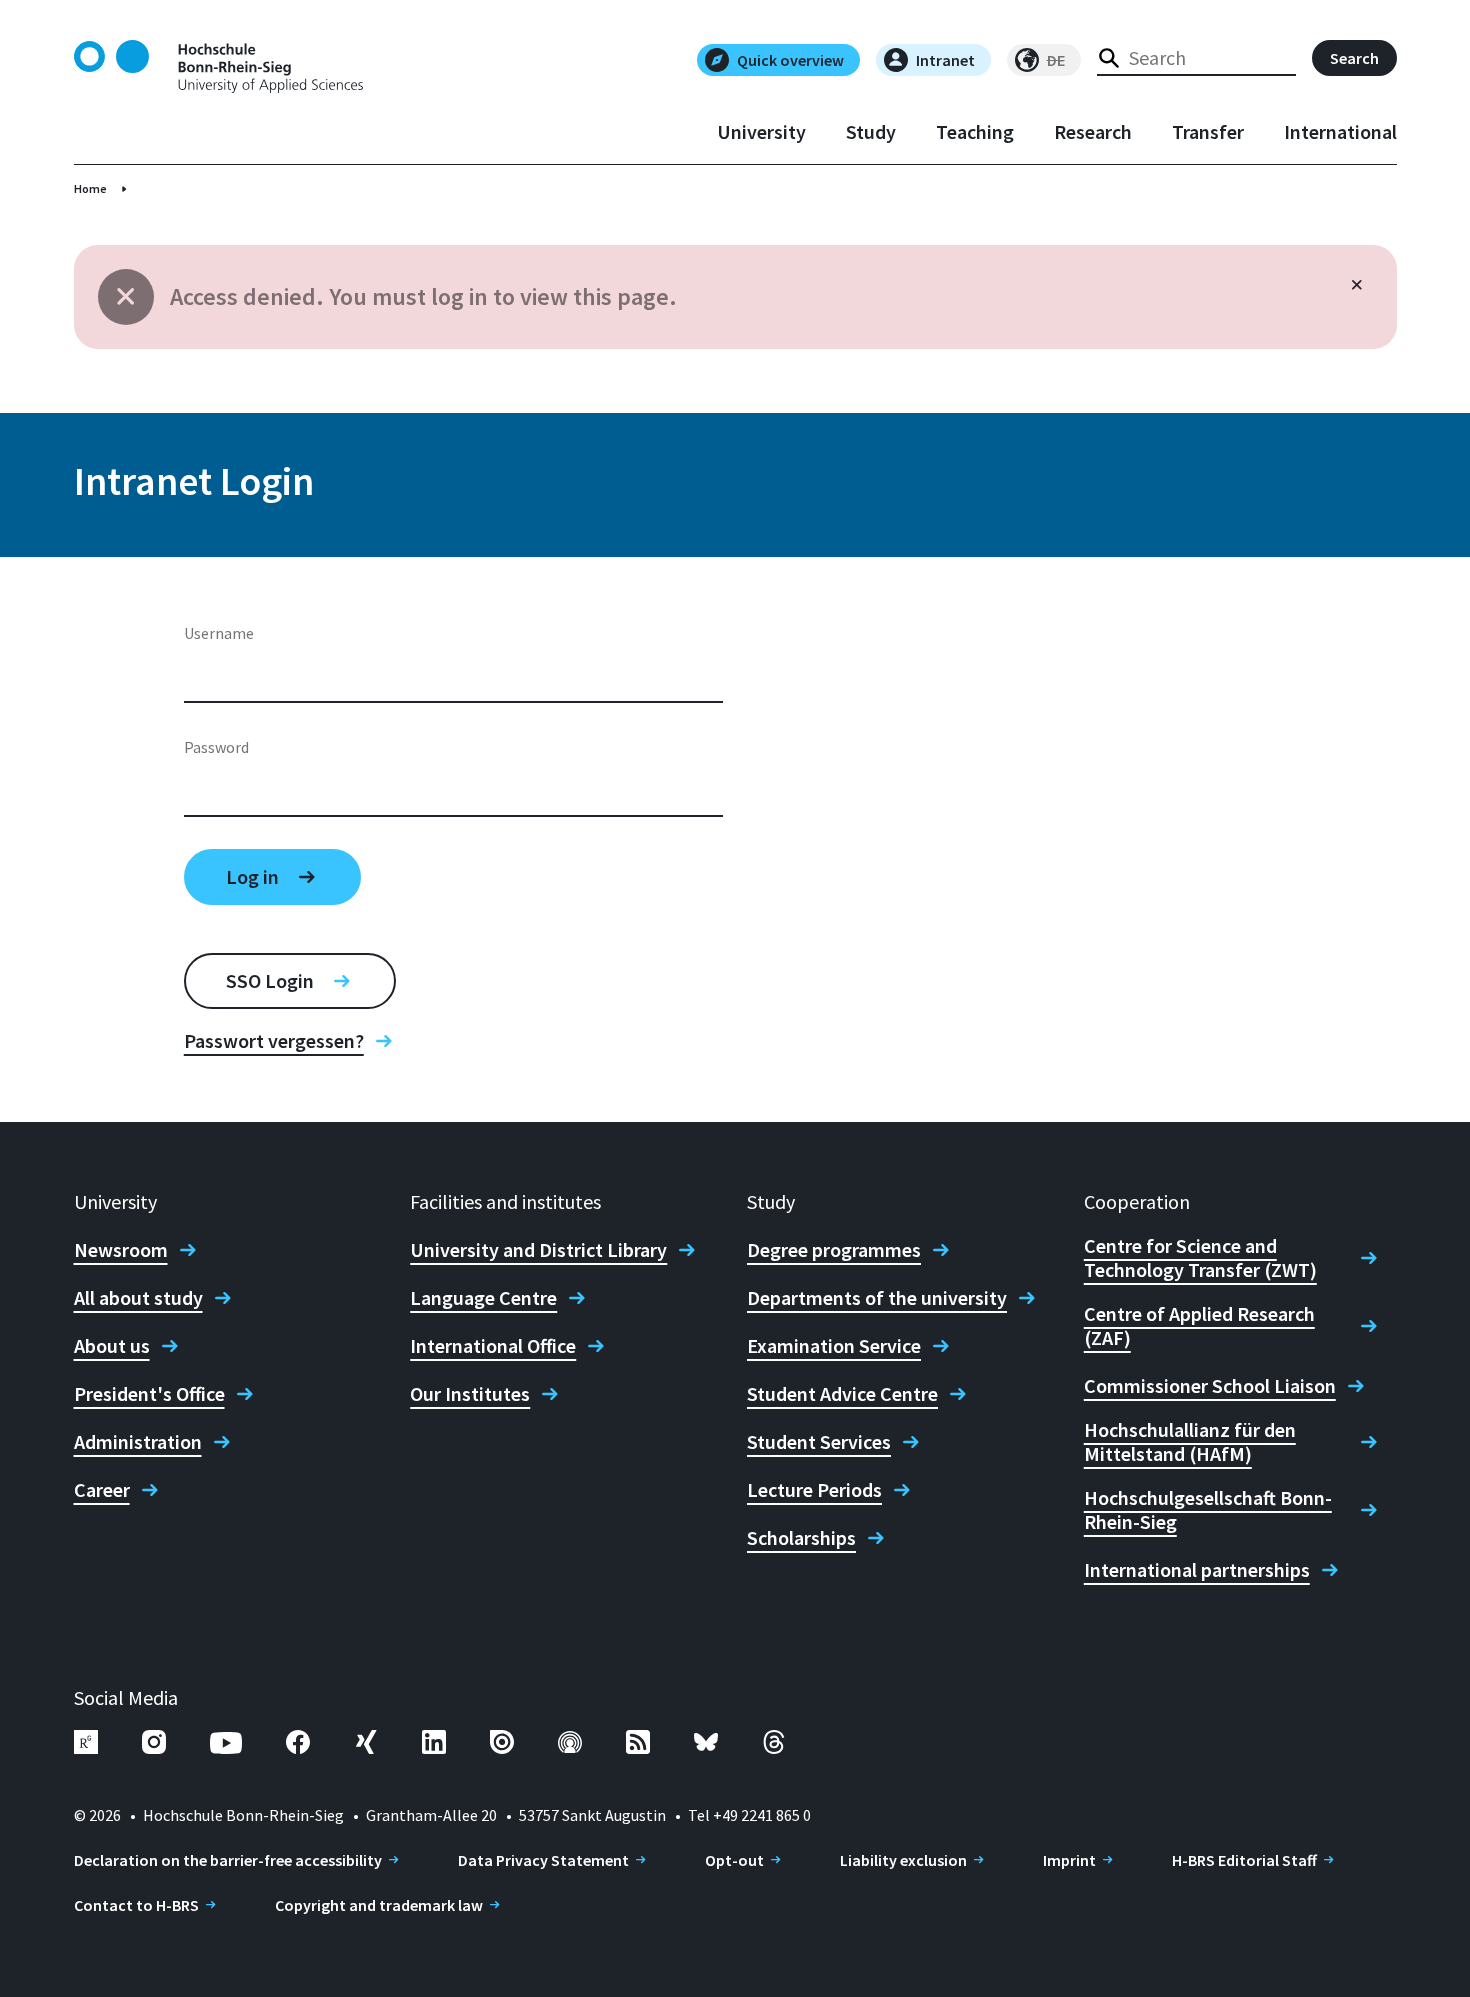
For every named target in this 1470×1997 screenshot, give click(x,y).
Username (219, 633)
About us (112, 1346)
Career (102, 1490)
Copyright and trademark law (379, 1905)
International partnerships (1197, 1570)
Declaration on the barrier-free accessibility (228, 1860)
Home (90, 188)
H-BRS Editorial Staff (1244, 1860)
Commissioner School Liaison (1210, 1386)
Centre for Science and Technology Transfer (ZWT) (1200, 1258)
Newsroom (121, 1250)
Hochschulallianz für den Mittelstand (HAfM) (1190, 1442)
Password (216, 747)
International (1340, 132)
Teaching (975, 132)
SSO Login (270, 980)
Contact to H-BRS (136, 1905)
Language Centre (483, 1298)
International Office (493, 1346)
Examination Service (834, 1346)
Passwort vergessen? (274, 1041)
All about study (138, 1298)
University (761, 132)
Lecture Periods (814, 1490)
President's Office (149, 1394)
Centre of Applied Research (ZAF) (1199, 1326)
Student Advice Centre (842, 1394)
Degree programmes (834, 1250)
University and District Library (538, 1250)
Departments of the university (877, 1298)
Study (871, 132)
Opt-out (734, 1860)
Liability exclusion (903, 1860)
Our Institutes (470, 1394)
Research (1093, 132)
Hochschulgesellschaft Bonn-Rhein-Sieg (1208, 1510)
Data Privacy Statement (543, 1860)
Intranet (945, 60)
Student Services (819, 1442)
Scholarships (801, 1538)
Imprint (1069, 1860)
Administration (138, 1442)
